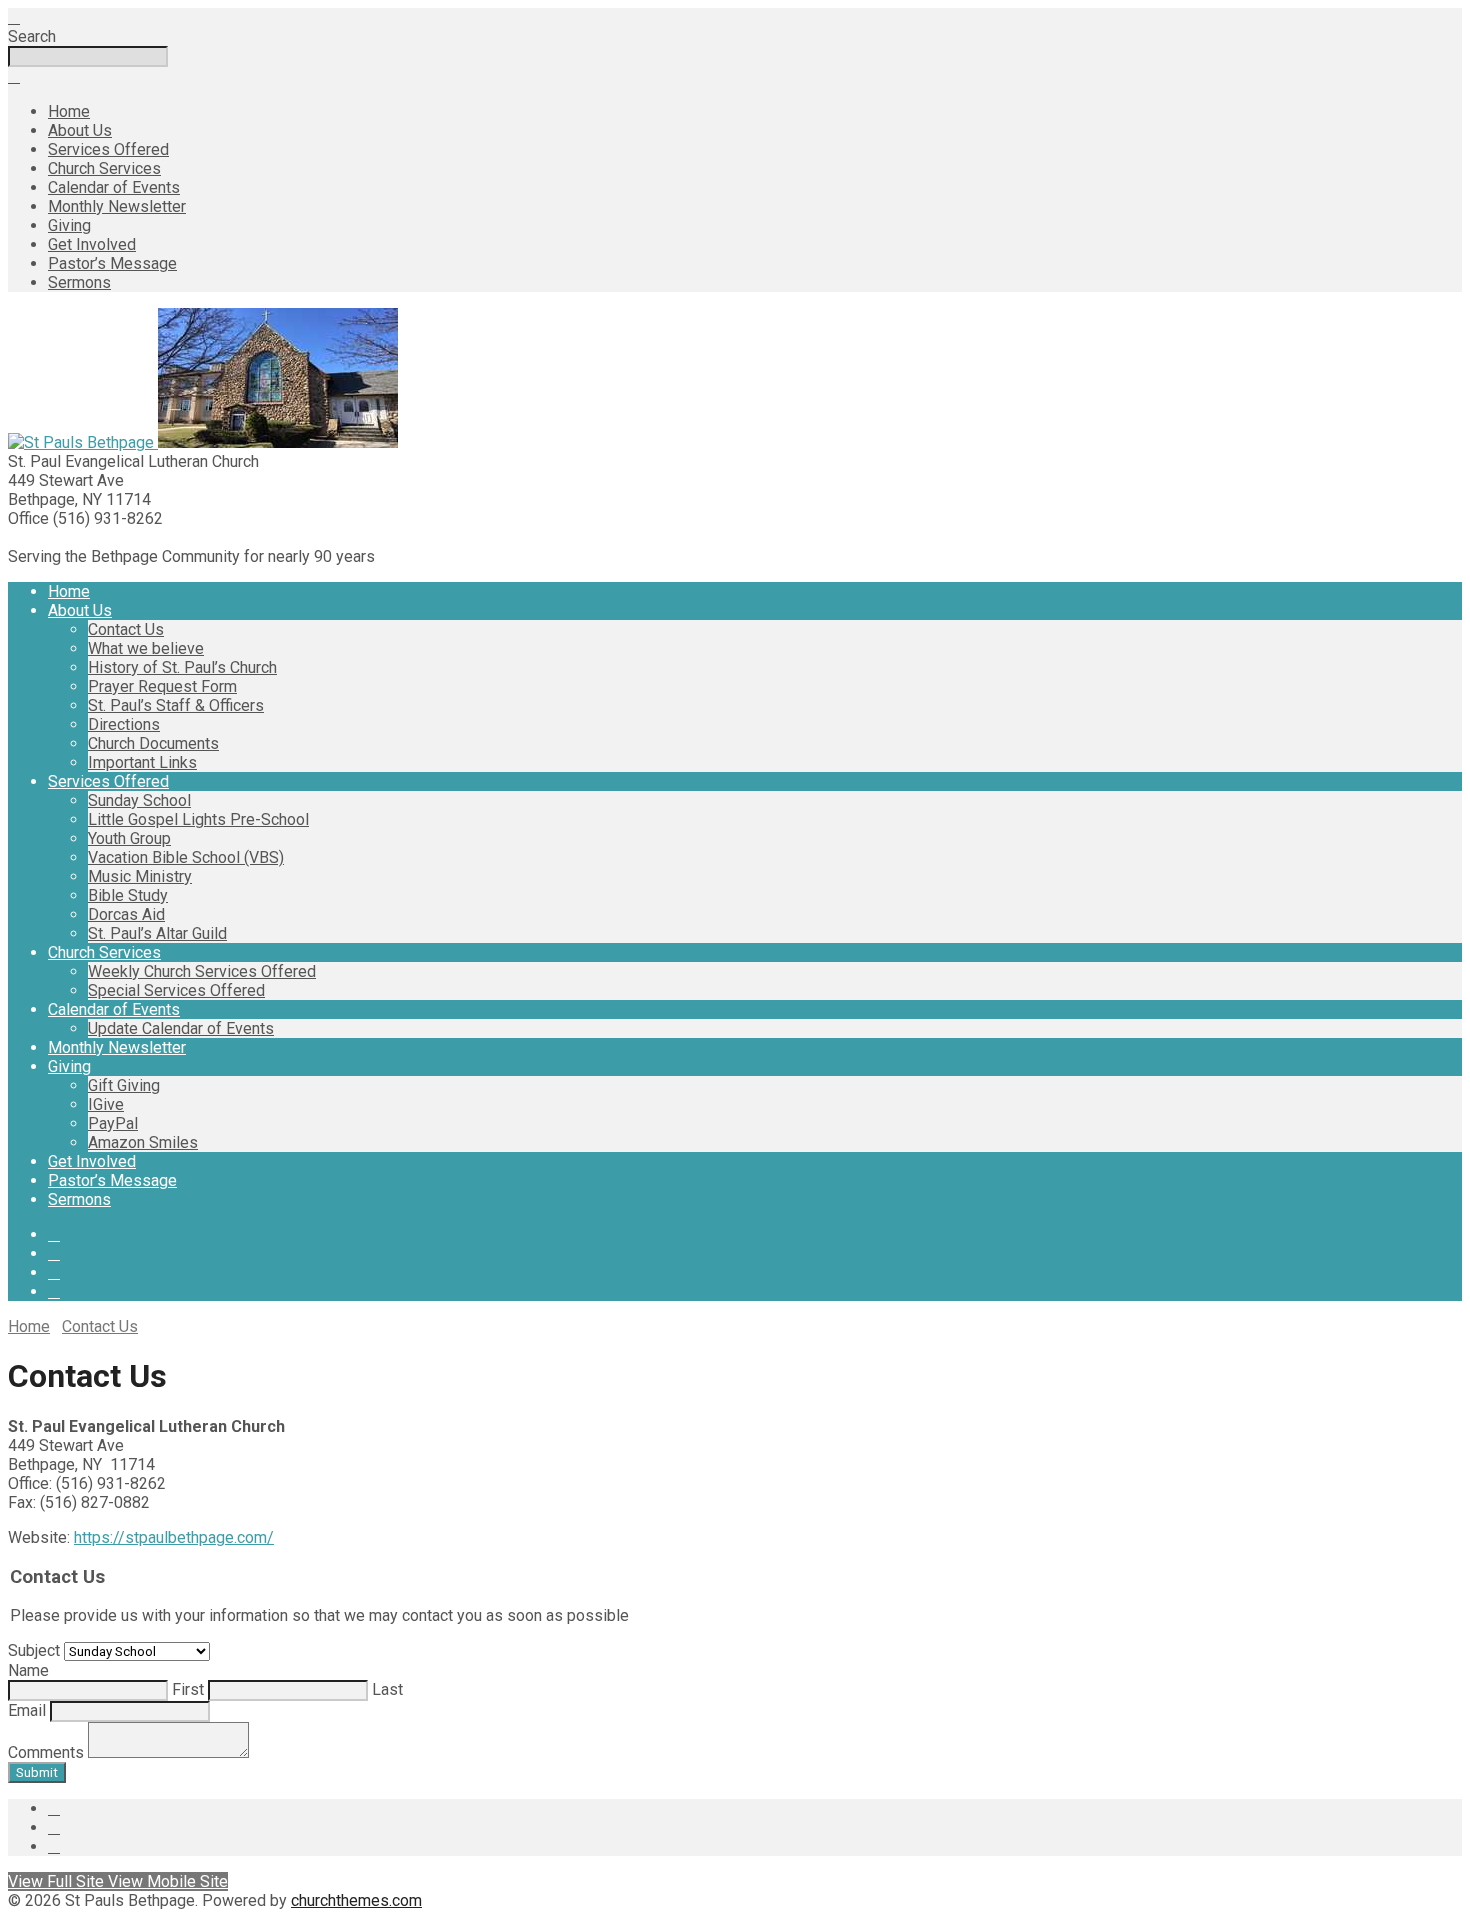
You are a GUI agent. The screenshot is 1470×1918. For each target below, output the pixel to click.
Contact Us (126, 629)
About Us (80, 130)
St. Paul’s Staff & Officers (176, 705)
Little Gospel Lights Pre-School (198, 819)
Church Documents (153, 743)
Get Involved (92, 244)
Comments (46, 1752)
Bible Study (128, 895)
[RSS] (54, 1272)
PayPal (113, 1123)
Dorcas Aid (126, 914)
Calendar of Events (114, 187)
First (186, 1689)
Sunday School (139, 800)
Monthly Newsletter (117, 206)
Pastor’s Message (112, 263)
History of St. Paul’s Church (182, 667)
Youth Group (129, 838)
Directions (124, 724)
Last (385, 1689)
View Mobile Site (168, 1881)
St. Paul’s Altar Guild (157, 933)
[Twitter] (54, 1253)
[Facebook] (54, 1234)
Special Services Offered (176, 990)
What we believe (146, 648)
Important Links (142, 762)
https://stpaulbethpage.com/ (174, 1537)
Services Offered (108, 149)
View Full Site (58, 1881)
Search (32, 36)
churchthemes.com (356, 1900)
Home (69, 111)
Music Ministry (140, 876)
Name (28, 1670)
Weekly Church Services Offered (202, 971)
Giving (69, 225)
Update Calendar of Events (181, 1028)
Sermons (79, 282)
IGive (106, 1104)
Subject (34, 1650)
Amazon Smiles (143, 1142)
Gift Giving (124, 1085)
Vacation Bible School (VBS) (186, 857)
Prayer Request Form (162, 686)
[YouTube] (54, 1291)
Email (27, 1710)
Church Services (104, 168)
